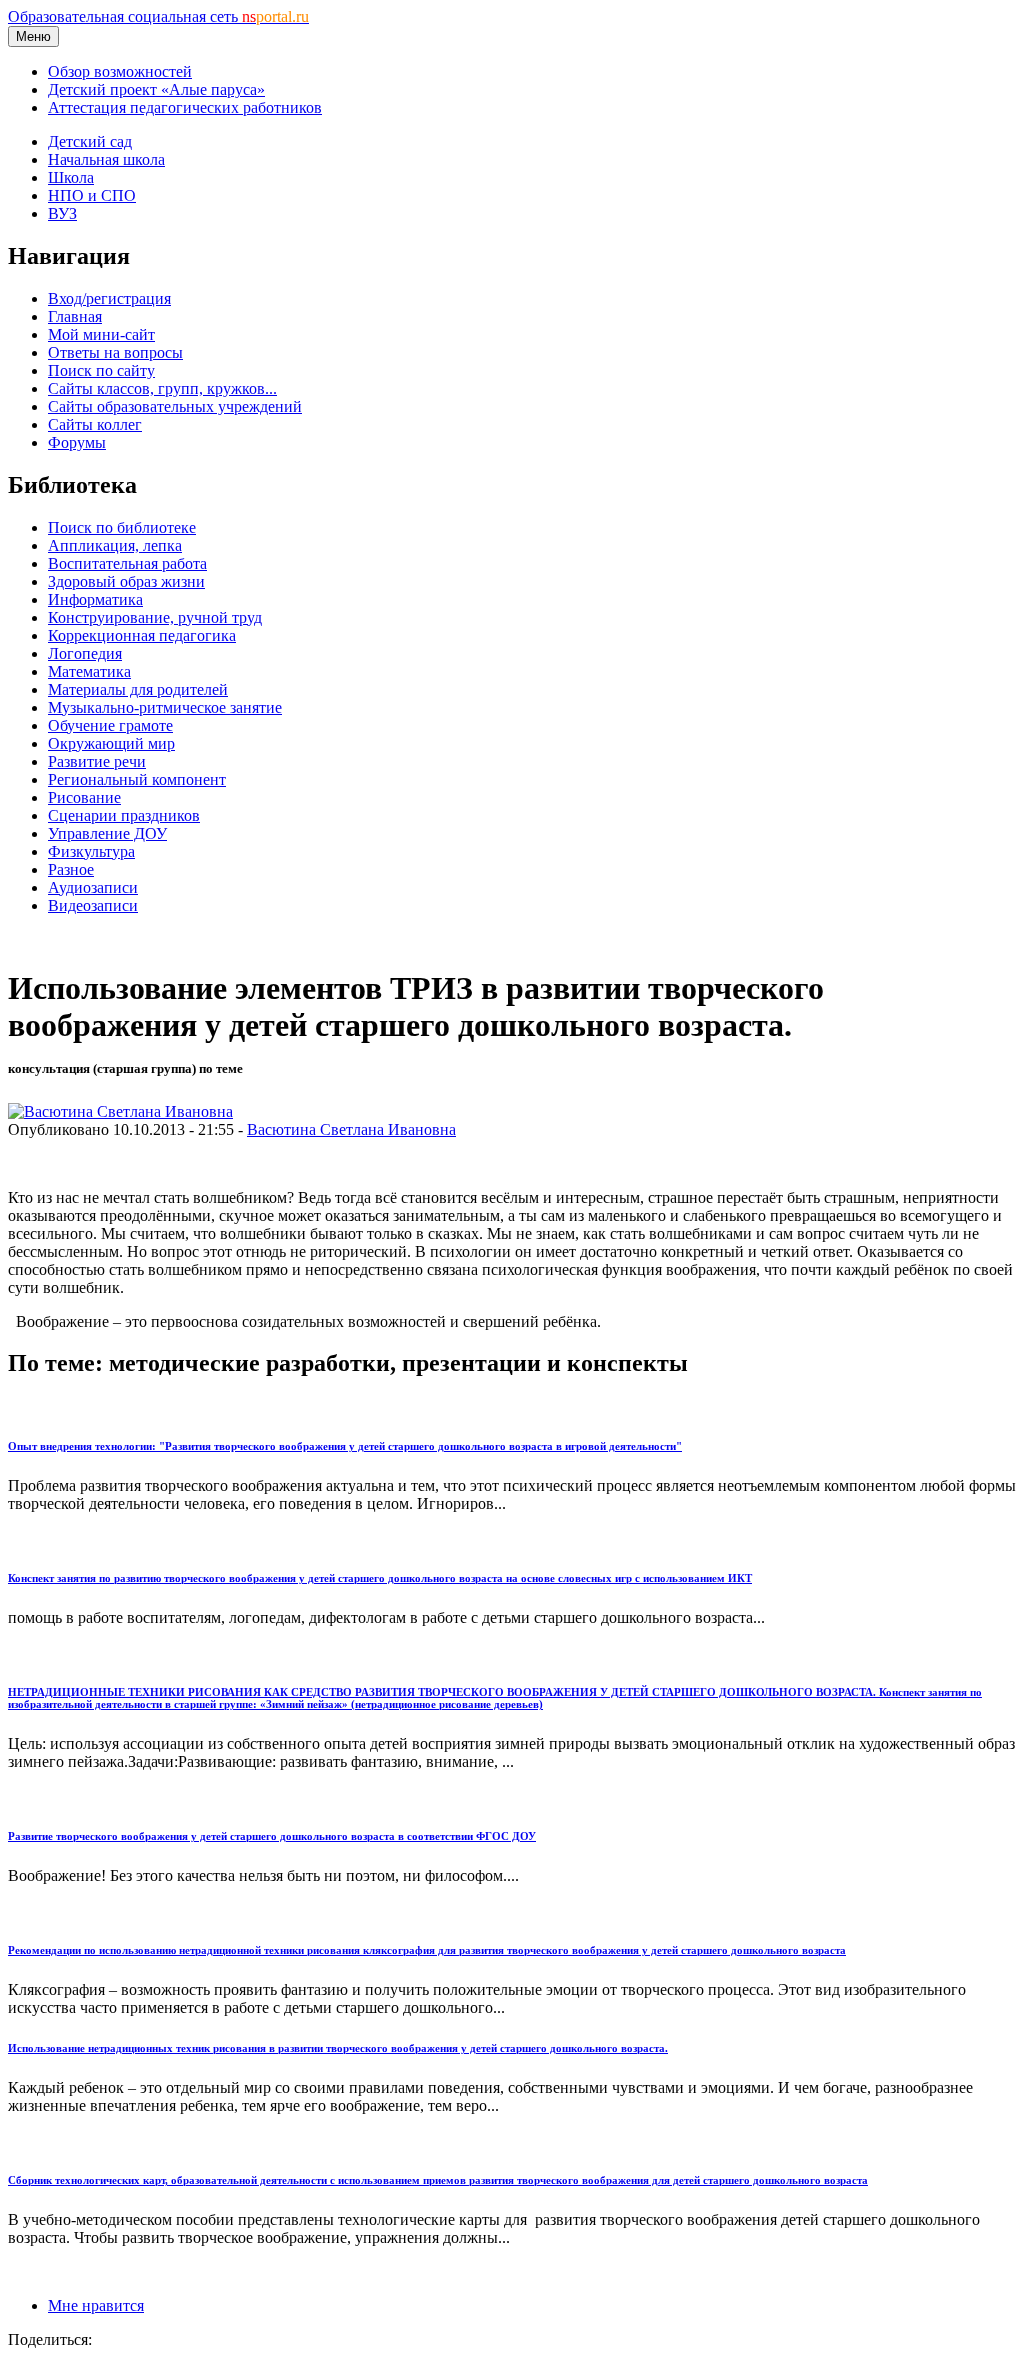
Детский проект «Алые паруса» (156, 89)
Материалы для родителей (138, 689)
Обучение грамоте (110, 725)
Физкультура (91, 851)
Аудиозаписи (93, 887)
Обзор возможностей (120, 71)
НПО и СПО (92, 195)
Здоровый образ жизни (126, 581)
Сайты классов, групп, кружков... (162, 388)
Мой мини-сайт (101, 334)
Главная (75, 316)
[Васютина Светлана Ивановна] (120, 1111)
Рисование (84, 797)
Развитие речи (97, 761)
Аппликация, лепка (115, 545)
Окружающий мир (111, 743)
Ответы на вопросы (115, 352)
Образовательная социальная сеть (158, 16)
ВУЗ (62, 213)
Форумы (77, 442)
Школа (71, 177)
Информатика (95, 599)
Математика (89, 671)
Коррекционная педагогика (142, 635)
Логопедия (85, 653)
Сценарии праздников (124, 815)
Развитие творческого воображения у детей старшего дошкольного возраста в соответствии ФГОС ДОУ (272, 1836)
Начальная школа (106, 159)
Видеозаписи (93, 905)
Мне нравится (96, 2305)
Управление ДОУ (107, 833)
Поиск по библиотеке (122, 527)
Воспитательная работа (127, 563)
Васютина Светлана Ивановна (351, 1129)
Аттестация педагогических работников (185, 107)
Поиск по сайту (101, 370)
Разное (71, 869)
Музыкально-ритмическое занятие (165, 707)
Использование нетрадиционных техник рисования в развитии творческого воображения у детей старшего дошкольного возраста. (338, 2048)
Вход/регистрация (109, 298)
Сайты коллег (95, 424)
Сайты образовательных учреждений (175, 406)
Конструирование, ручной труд (155, 617)
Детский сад (90, 141)
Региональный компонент (137, 779)
